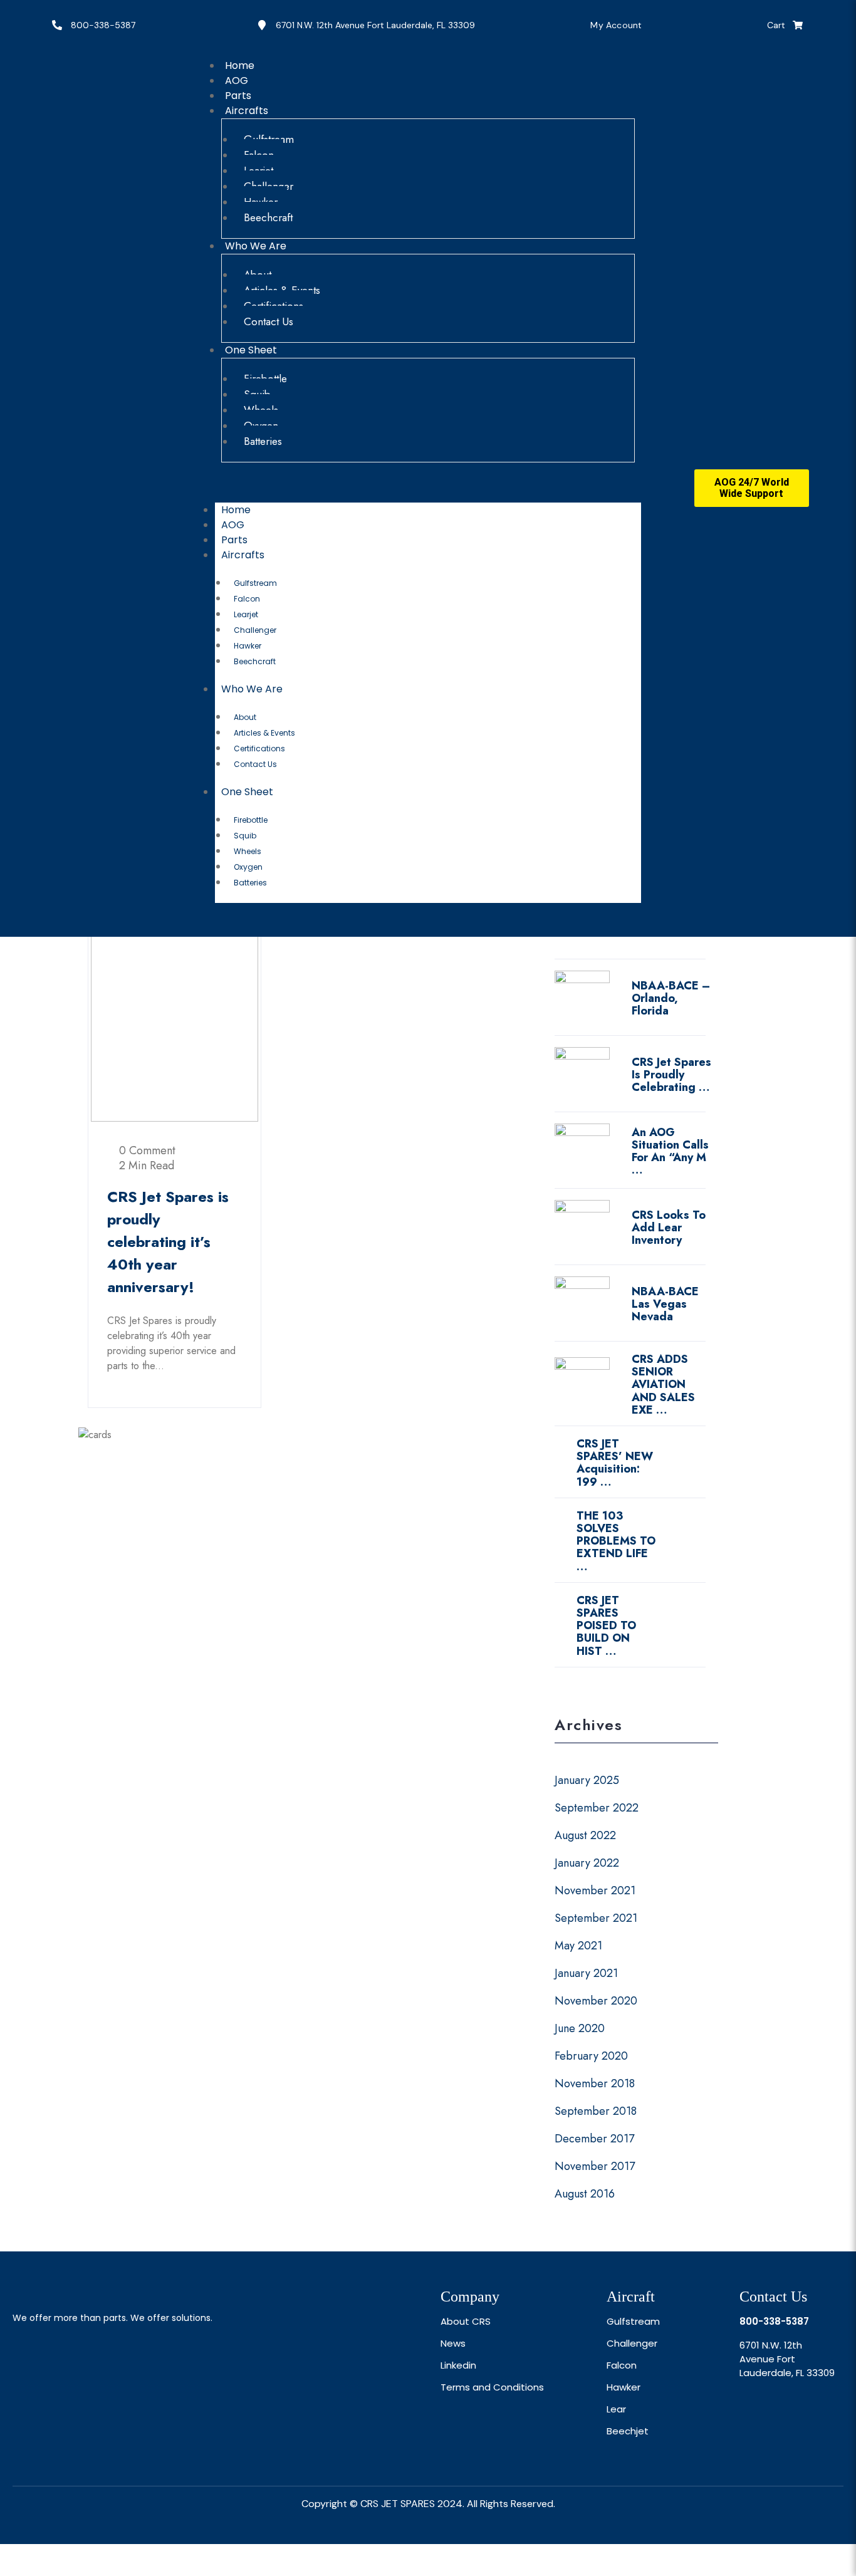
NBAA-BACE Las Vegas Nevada (665, 1304)
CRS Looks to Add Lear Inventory (669, 1228)
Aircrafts (247, 111)
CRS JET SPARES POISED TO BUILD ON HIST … (606, 1626)
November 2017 (595, 2166)
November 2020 (596, 2001)
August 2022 (585, 1835)
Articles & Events (264, 733)
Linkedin (458, 2365)
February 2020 (591, 2056)
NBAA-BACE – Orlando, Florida (671, 998)
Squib (245, 836)
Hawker (248, 646)
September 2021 (596, 1918)
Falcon (247, 599)
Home (236, 510)
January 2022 (587, 1863)
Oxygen (248, 867)
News (453, 2343)
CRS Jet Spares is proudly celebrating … (671, 1075)
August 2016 (585, 2194)
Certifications (259, 748)
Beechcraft (268, 217)
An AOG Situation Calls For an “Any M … (670, 1151)
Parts (234, 540)
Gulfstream (255, 583)
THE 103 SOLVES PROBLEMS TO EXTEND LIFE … (616, 1541)
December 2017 (594, 2139)
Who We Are (256, 246)
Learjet (246, 614)
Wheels (248, 851)
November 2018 (595, 2083)
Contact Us (269, 321)
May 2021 (578, 1946)
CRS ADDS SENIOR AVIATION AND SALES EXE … (663, 1384)
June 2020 (580, 2028)
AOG (233, 525)
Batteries (263, 441)
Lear (616, 2409)
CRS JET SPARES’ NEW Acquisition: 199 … (615, 1463)
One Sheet (251, 350)
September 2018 (596, 2111)
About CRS (466, 2321)
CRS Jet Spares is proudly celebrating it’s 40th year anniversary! (168, 1242)
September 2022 (597, 1808)
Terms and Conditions (492, 2387)
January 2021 (586, 1973)
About (245, 717)
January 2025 (587, 1780)
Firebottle (251, 820)
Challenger (255, 630)
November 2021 (595, 1890)
